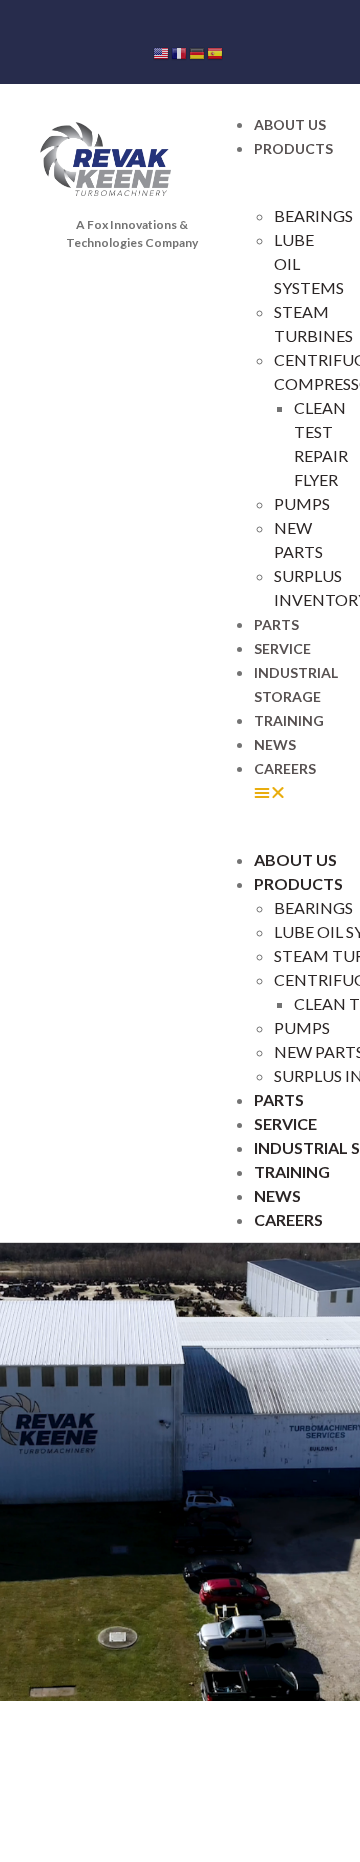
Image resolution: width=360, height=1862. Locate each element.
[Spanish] (216, 51)
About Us (290, 124)
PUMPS (302, 503)
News (275, 744)
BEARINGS (313, 215)
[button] (292, 792)
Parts (276, 624)
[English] (162, 51)
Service (282, 648)
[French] (180, 51)
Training (289, 720)
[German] (198, 51)
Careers (285, 768)
